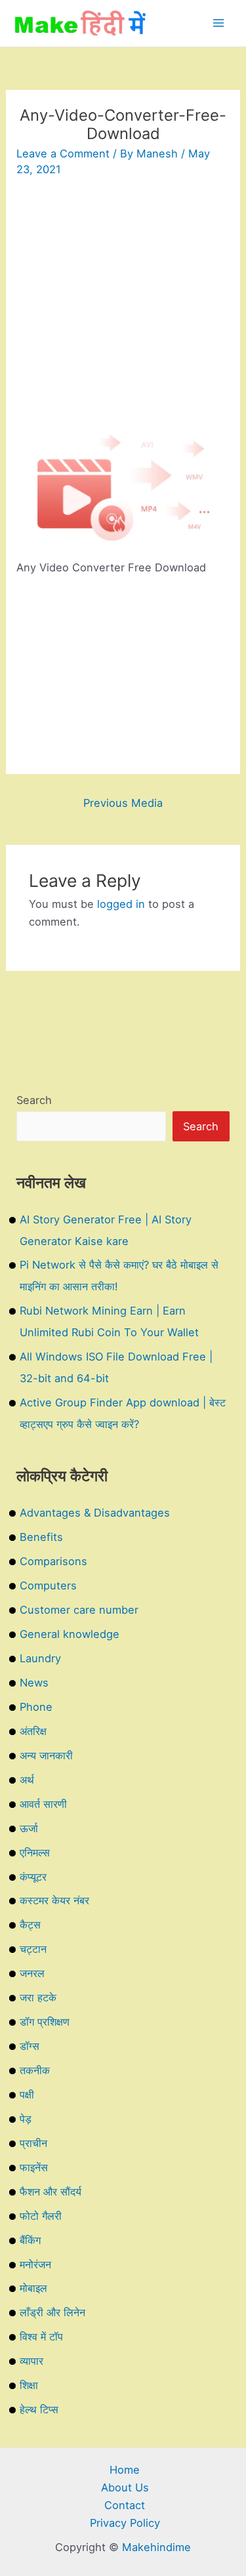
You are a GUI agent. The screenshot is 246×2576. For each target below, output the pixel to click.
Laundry (40, 1658)
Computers (48, 1585)
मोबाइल (33, 2288)
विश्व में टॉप (41, 2337)
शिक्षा (29, 2385)
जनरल (32, 1973)
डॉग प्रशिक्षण (45, 2022)
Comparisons (53, 1561)
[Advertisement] (123, 311)
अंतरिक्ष (33, 1731)
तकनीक (35, 2070)
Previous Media (123, 803)
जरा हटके (38, 1997)
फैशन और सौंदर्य (51, 2192)
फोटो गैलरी (41, 2216)
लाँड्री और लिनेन (52, 2312)
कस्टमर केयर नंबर (54, 1900)
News (34, 1683)
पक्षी (27, 2095)
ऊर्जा (29, 1828)
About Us (125, 2487)
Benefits (41, 1537)
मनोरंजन (35, 2264)
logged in (121, 904)
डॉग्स (30, 2046)
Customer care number (79, 1610)
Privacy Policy (125, 2523)
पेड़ (26, 2119)
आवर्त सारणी (43, 1804)
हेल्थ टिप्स (39, 2409)
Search (34, 1100)
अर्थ (27, 1780)
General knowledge (70, 1634)
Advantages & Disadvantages (95, 1513)
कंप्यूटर (33, 1877)
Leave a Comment (63, 153)
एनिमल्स (35, 1852)
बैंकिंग (30, 2240)
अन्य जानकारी (46, 1755)
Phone (36, 1707)
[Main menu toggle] (218, 23)
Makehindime (156, 2547)
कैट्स (30, 1925)
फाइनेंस (34, 2167)
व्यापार (31, 2361)
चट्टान (33, 1949)
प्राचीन (33, 2143)
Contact (125, 2505)
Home (125, 2470)
